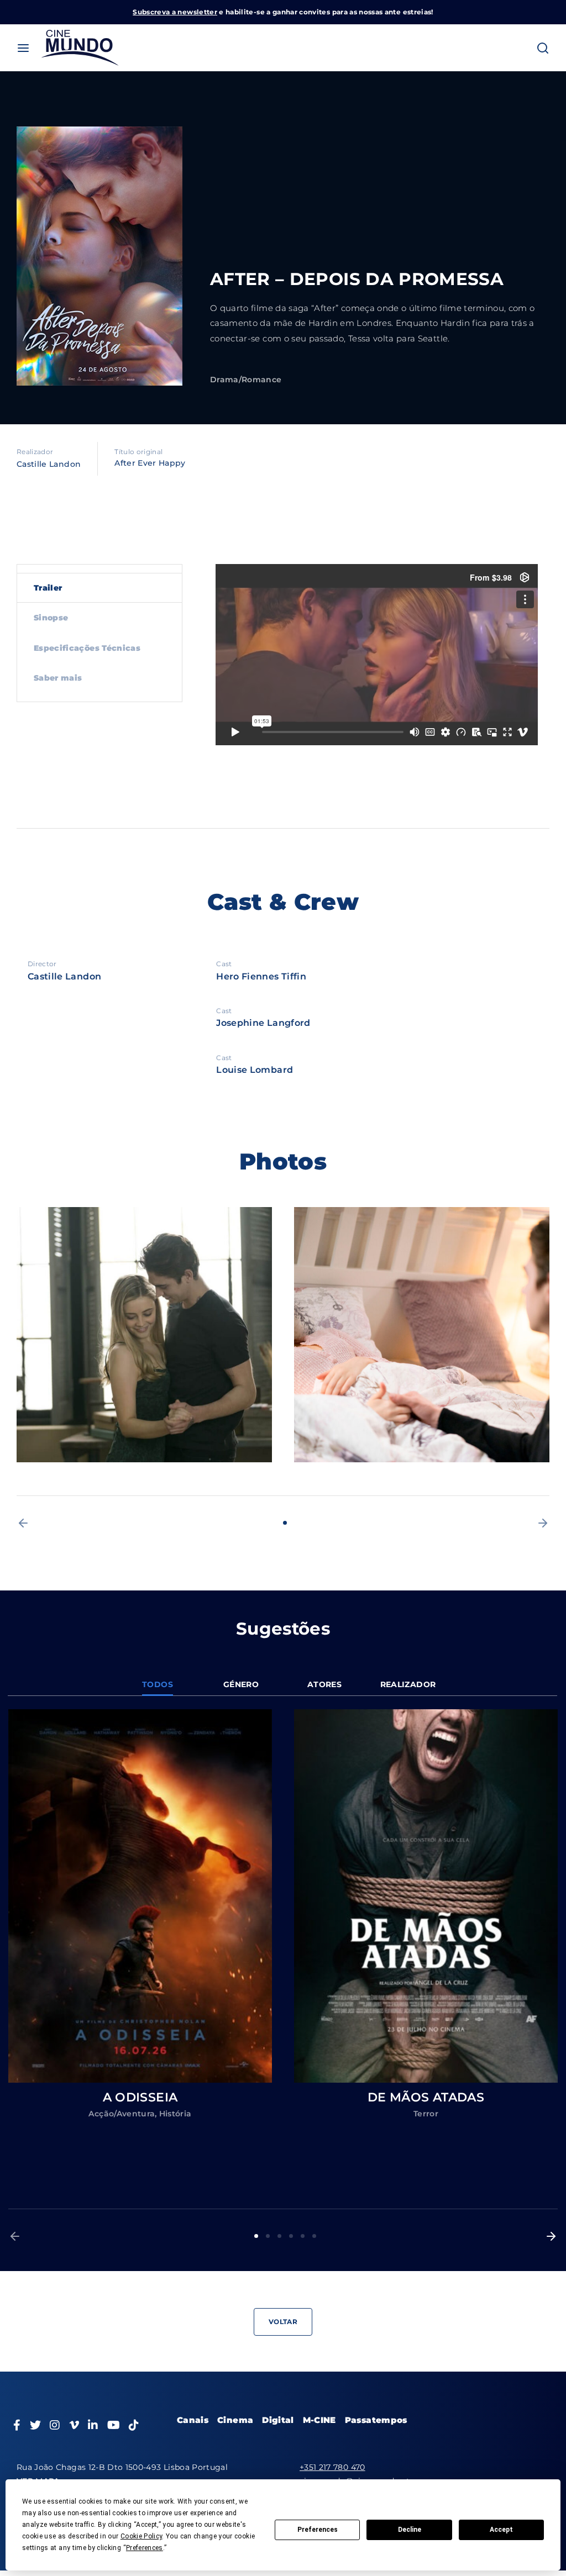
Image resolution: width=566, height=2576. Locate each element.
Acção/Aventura (122, 2114)
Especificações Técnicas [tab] (87, 648)
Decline (410, 2530)
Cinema (235, 2420)
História (175, 2114)
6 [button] (314, 2236)
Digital (278, 2420)
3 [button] (279, 2236)
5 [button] (303, 2236)
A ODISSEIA (140, 2097)
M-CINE (319, 2420)
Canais (193, 2420)
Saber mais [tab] (58, 678)
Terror (426, 2114)
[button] (23, 1523)
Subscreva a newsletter (175, 12)
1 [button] (285, 1523)
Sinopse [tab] (51, 618)
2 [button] (268, 2236)
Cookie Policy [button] (141, 2536)
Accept (501, 2530)
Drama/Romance (246, 380)
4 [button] (291, 2236)
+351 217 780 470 (332, 2467)
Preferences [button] (145, 2548)
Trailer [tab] (48, 588)
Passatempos (376, 2420)
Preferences (318, 2530)
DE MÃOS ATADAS (426, 2097)
